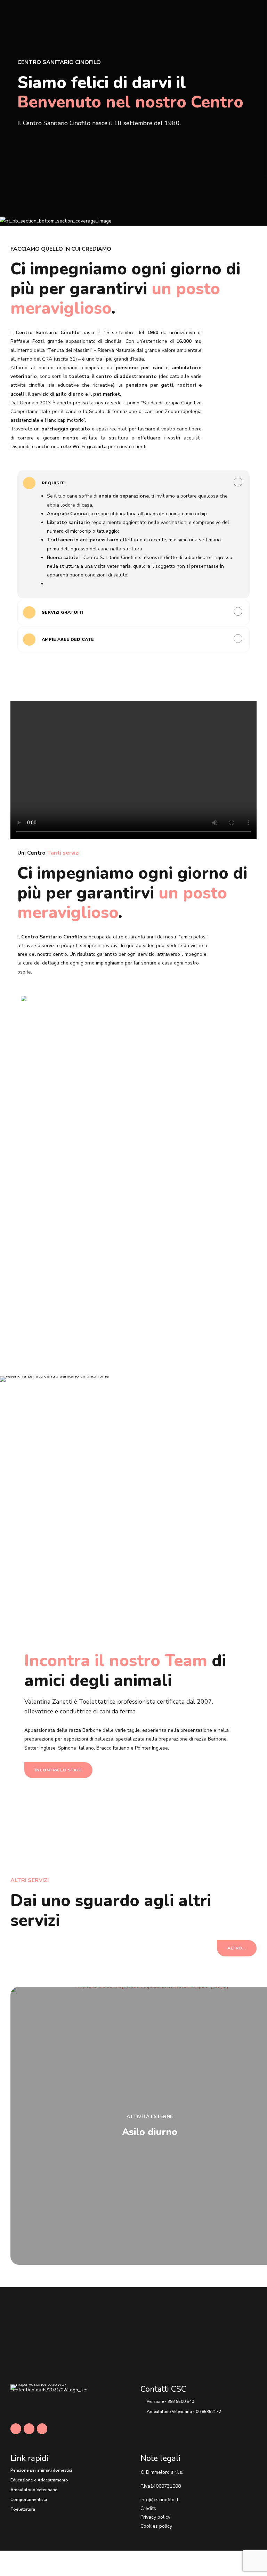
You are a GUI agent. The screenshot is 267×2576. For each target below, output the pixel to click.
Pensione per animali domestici (41, 2470)
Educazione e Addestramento (39, 2480)
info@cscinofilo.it (159, 2500)
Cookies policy (156, 2526)
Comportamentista (29, 2500)
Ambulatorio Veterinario (34, 2490)
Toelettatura (23, 2509)
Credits (148, 2508)
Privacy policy (155, 2517)
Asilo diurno (150, 2132)
